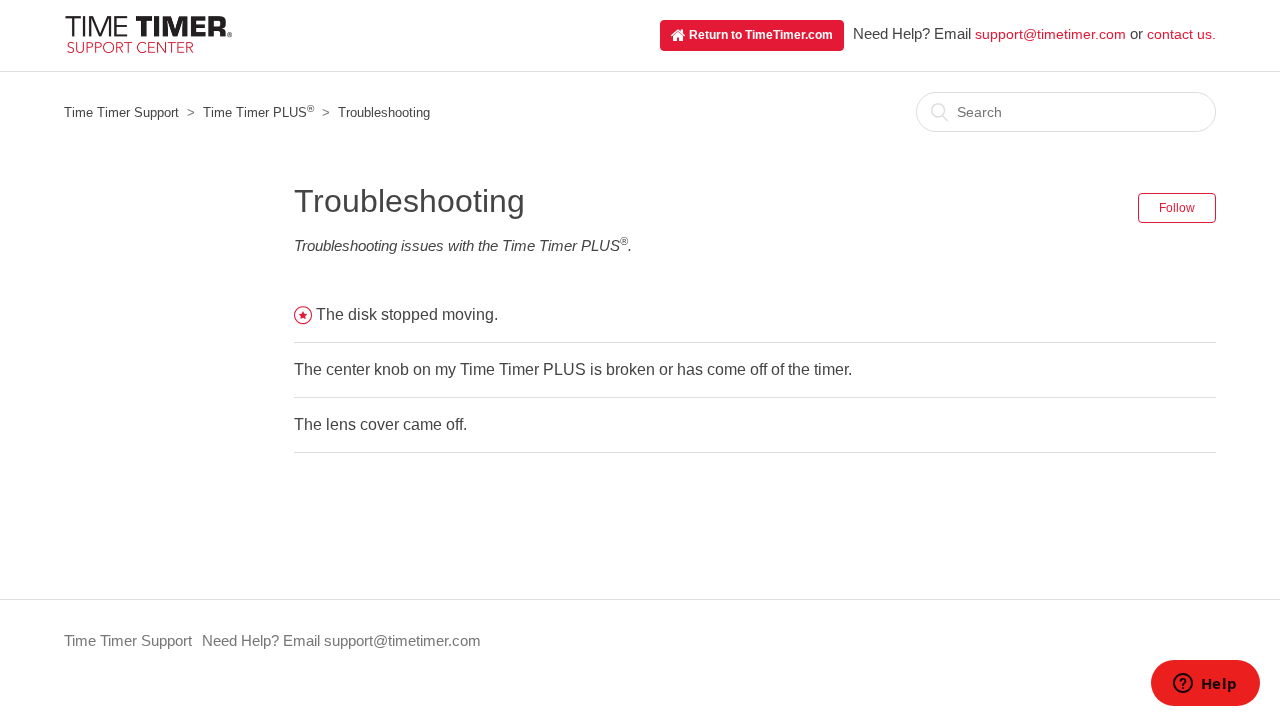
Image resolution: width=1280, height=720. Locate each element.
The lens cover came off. (380, 424)
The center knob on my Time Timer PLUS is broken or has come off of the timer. (573, 369)
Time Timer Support (121, 112)
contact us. (1181, 34)
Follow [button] (1177, 208)
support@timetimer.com (1050, 34)
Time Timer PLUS (258, 112)
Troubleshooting (384, 112)
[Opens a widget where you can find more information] (1205, 685)
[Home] (148, 47)
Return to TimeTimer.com (759, 35)
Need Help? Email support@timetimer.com (341, 640)
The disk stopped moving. (407, 314)
